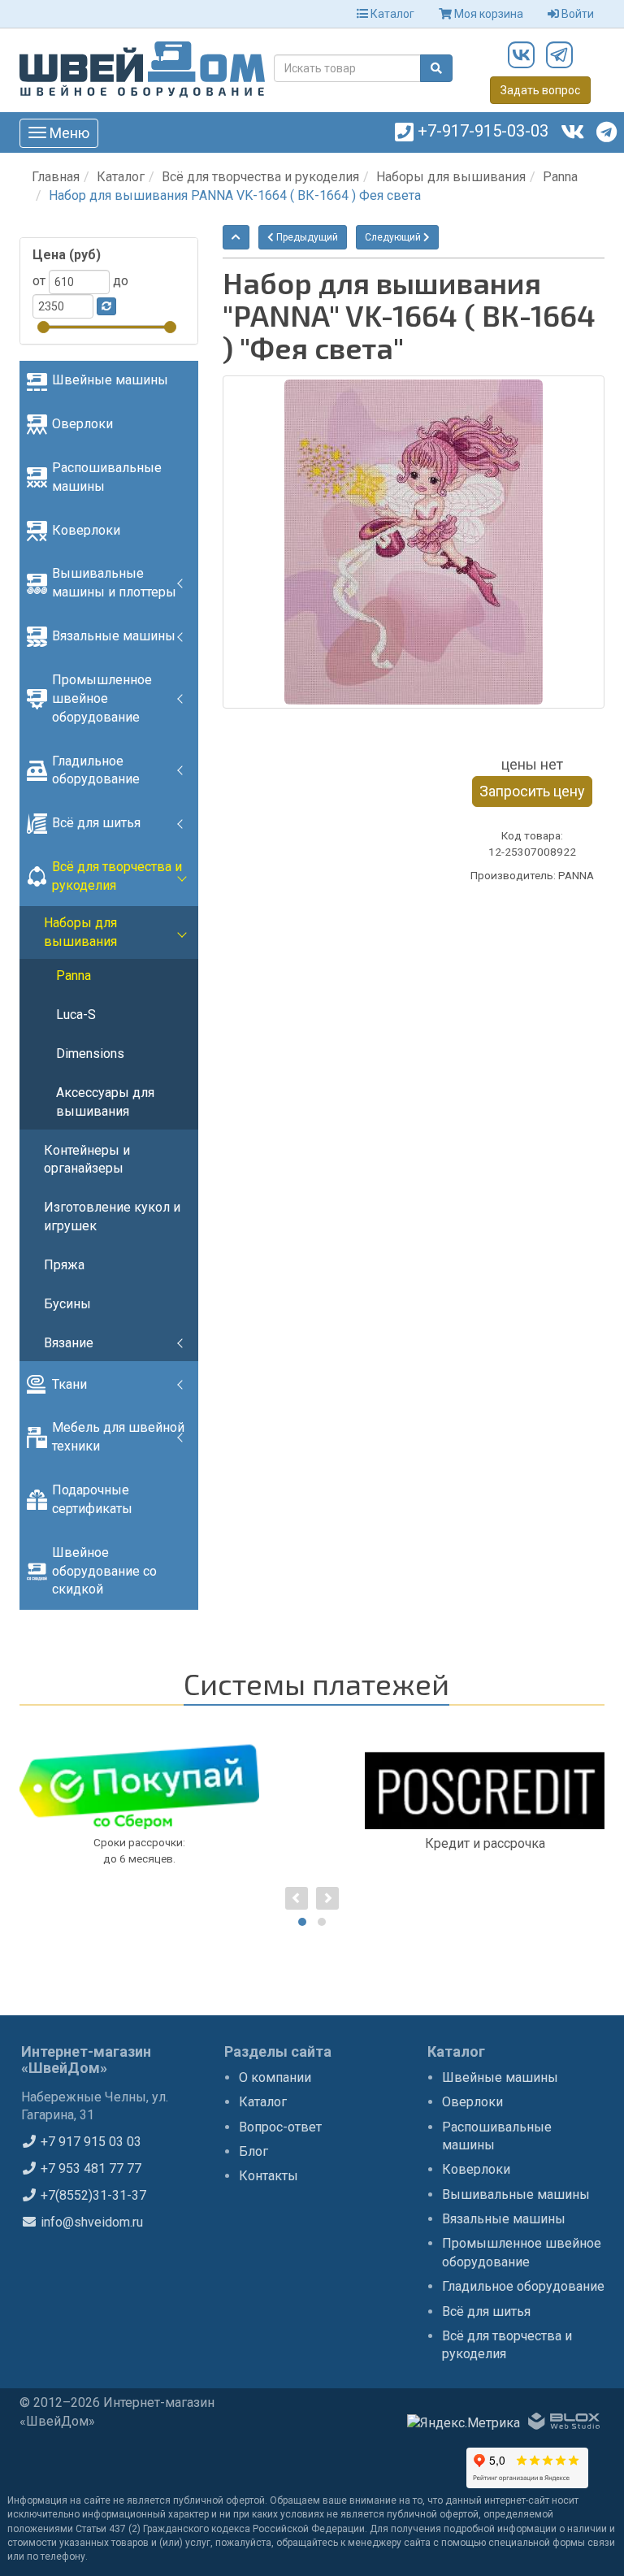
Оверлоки (82, 424)
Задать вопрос (540, 90)
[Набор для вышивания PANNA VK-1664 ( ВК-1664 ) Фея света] (414, 542)
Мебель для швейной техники (118, 1437)
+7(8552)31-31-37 (92, 2195)
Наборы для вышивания (451, 177)
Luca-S (76, 1015)
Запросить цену (532, 791)
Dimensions (90, 1054)
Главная (56, 177)
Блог (253, 2151)
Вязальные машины (114, 636)
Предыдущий (306, 237)
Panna (560, 177)
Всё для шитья (96, 823)
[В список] (236, 237)
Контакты (269, 2176)
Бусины (67, 1304)
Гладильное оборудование (96, 770)
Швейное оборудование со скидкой (104, 1571)
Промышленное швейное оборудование (102, 698)
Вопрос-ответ (280, 2127)
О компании (275, 2077)
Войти (576, 14)
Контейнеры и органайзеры (87, 1160)
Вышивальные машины (516, 2194)
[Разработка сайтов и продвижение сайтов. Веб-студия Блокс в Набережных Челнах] (564, 2424)
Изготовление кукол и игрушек (112, 1216)
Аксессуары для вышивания (105, 1102)
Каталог (391, 14)
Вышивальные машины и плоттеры (114, 583)
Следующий (394, 237)
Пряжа (64, 1265)
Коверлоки (86, 530)
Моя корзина (487, 14)
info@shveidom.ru (90, 2222)
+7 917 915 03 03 (89, 2142)
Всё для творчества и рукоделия (260, 177)
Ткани (69, 1384)
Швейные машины (110, 380)
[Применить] (106, 306)
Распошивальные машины (107, 477)
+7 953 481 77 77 (89, 2168)
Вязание (69, 1343)
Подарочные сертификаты (92, 1499)
